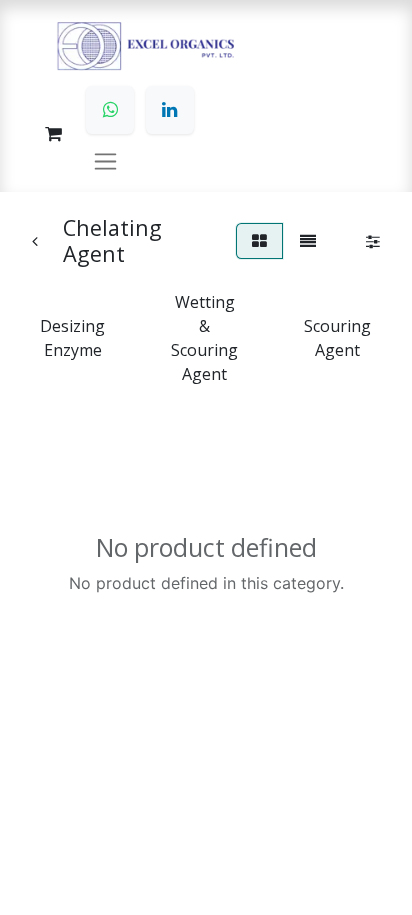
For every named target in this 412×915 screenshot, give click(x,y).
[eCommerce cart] (53, 134)
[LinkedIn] (170, 110)
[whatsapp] (110, 110)
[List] (308, 241)
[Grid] (259, 241)
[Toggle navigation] (105, 160)
